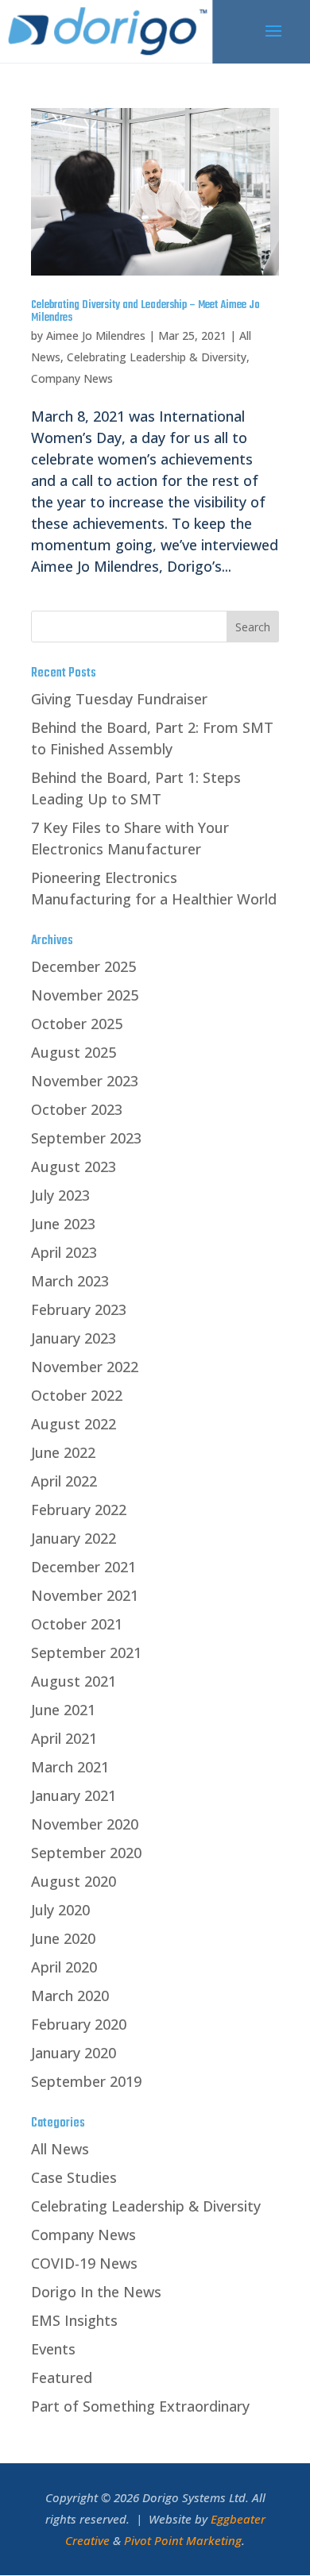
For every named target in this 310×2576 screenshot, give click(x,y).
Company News (72, 378)
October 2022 (77, 1395)
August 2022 (74, 1424)
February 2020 (79, 2024)
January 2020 (74, 2053)
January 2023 (74, 1338)
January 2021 (74, 1795)
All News (60, 2149)
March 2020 (70, 1996)
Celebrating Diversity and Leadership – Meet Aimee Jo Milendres (145, 312)
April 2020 (64, 1967)
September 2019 (86, 2081)
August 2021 (74, 1681)
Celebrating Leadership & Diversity (157, 357)
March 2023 (70, 1281)
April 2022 (64, 1481)
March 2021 (70, 1767)
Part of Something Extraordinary (140, 2406)
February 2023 (79, 1309)
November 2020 (85, 1824)
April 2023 (64, 1252)
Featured (62, 2377)
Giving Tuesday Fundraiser (119, 699)
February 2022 (79, 1510)
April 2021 (64, 1738)
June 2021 (63, 1710)
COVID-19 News (84, 2263)
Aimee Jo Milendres (96, 335)
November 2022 (85, 1367)
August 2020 (74, 1881)
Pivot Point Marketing (183, 2540)
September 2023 (86, 1138)
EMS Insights (74, 2320)
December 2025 (83, 966)
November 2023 (85, 1081)
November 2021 (85, 1595)
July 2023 (60, 1195)
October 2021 (77, 1624)
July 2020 (60, 1910)
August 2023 (74, 1167)
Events (53, 2349)
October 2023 (77, 1109)
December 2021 (83, 1567)
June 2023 (63, 1224)
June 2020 (63, 1938)
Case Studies (74, 2177)
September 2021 (86, 1652)
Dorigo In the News (96, 2292)
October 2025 (77, 1024)
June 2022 (63, 1452)
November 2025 (85, 995)
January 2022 (74, 1538)
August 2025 (74, 1052)
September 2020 (86, 1853)
